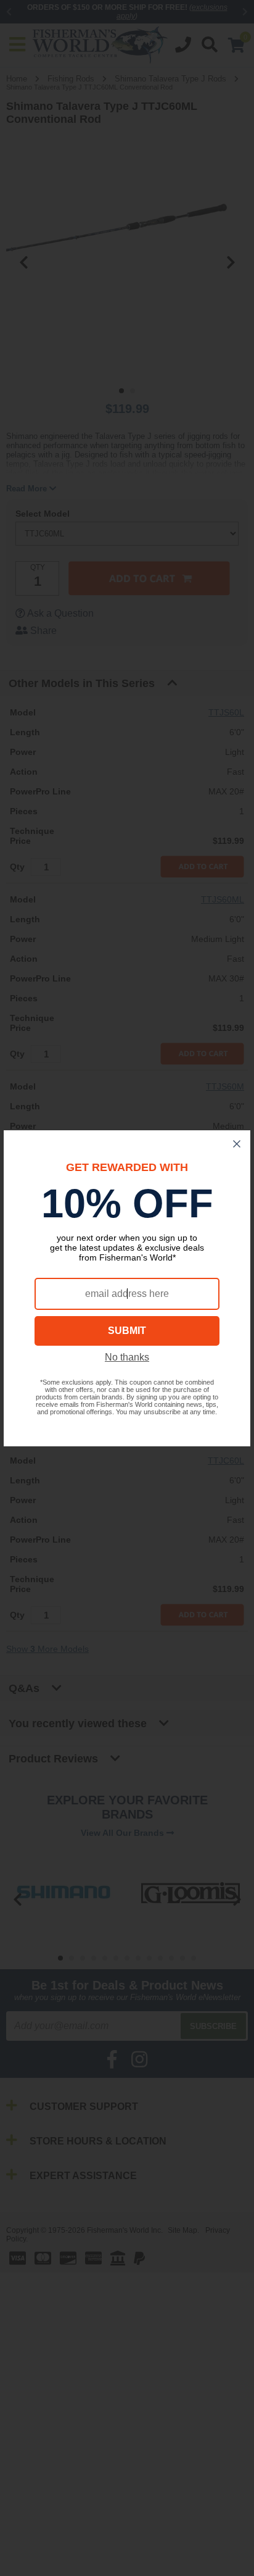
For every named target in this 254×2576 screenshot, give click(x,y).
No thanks (127, 1357)
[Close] (237, 1144)
